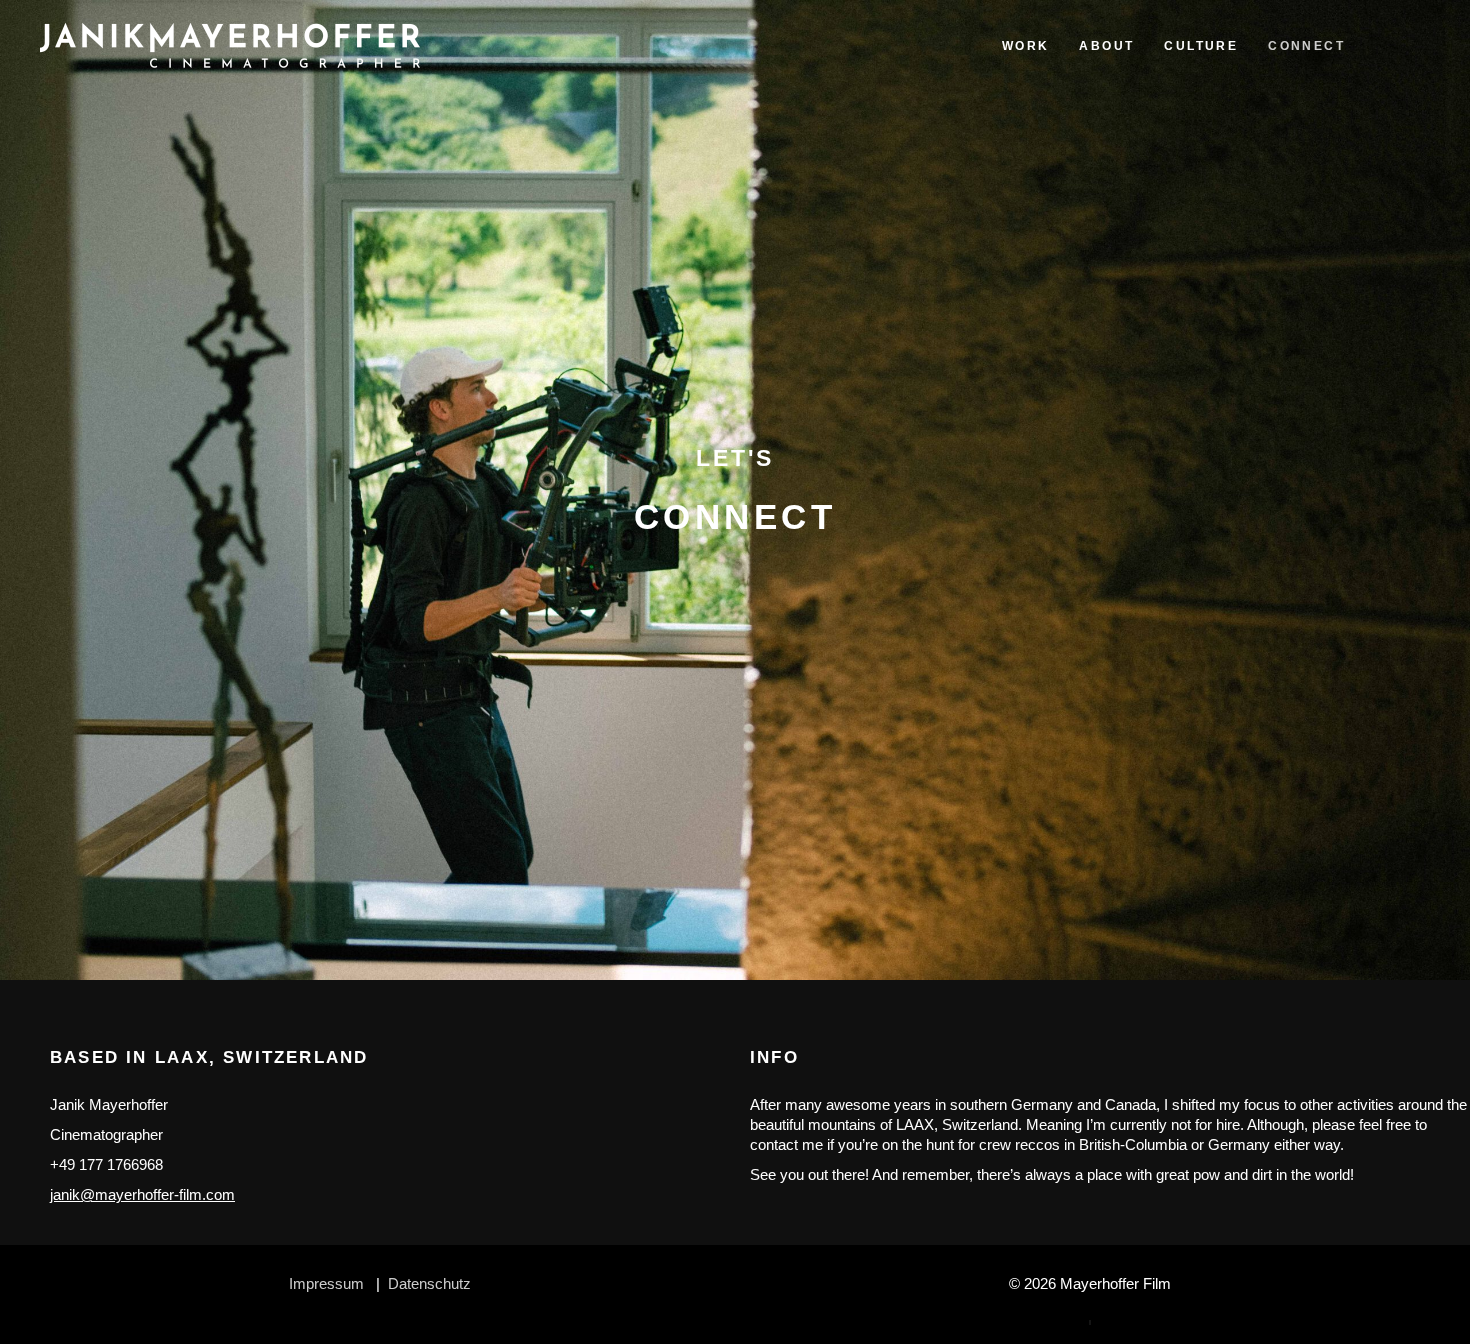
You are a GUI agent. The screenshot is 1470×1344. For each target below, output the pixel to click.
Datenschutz (429, 1283)
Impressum (326, 1283)
